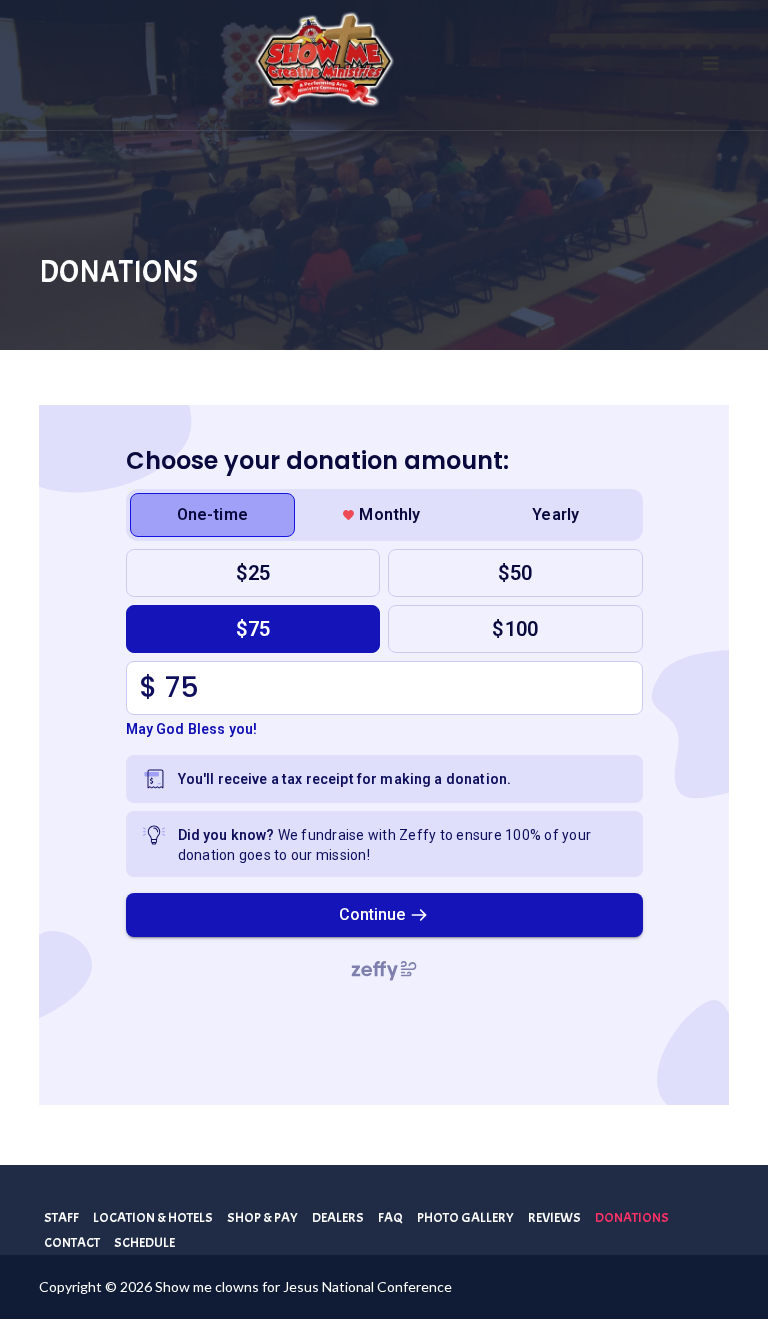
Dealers (338, 1217)
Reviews (554, 1217)
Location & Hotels (153, 1217)
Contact (72, 1242)
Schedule (144, 1242)
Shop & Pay (262, 1217)
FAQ (390, 1217)
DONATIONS (632, 1217)
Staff (61, 1217)
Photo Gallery (465, 1217)
